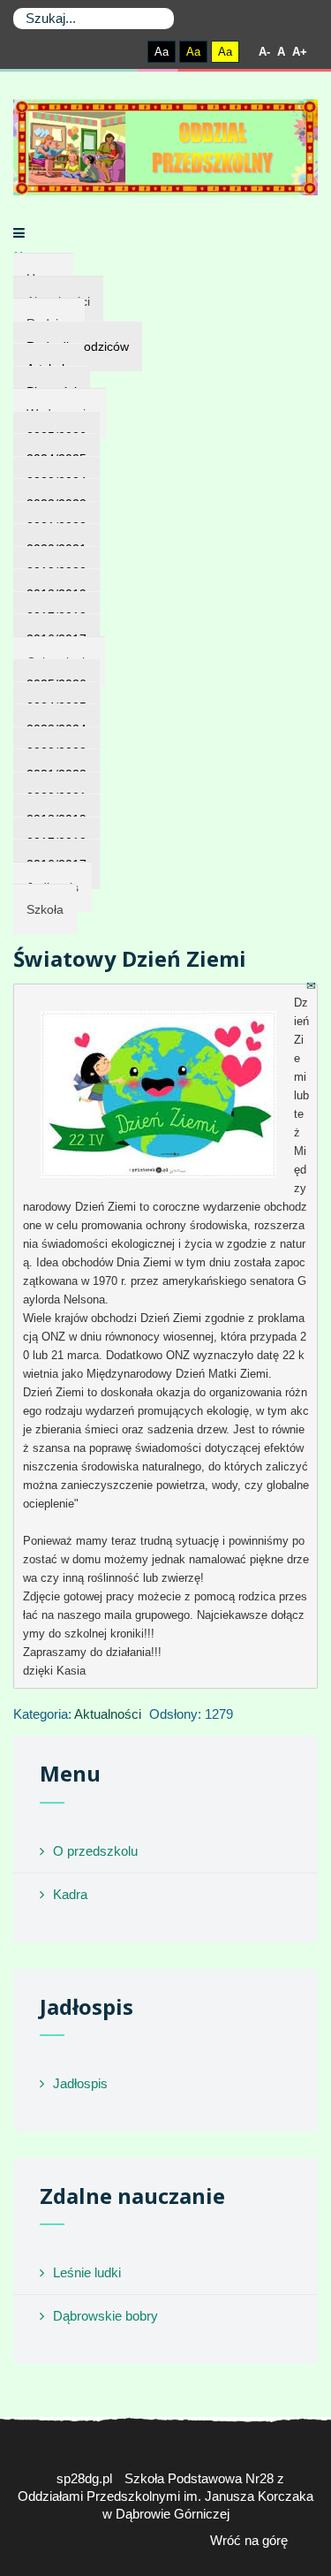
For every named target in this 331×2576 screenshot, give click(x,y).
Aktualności (108, 1714)
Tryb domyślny (92, 52)
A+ (300, 52)
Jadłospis (80, 2083)
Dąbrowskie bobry (105, 2316)
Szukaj (157, 19)
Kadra (70, 1894)
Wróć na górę (249, 2540)
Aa (162, 52)
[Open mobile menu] (19, 233)
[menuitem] (45, 909)
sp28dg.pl (84, 2478)
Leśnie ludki (87, 2272)
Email (312, 986)
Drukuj (291, 986)
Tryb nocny (123, 52)
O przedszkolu (95, 1851)
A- (264, 52)
